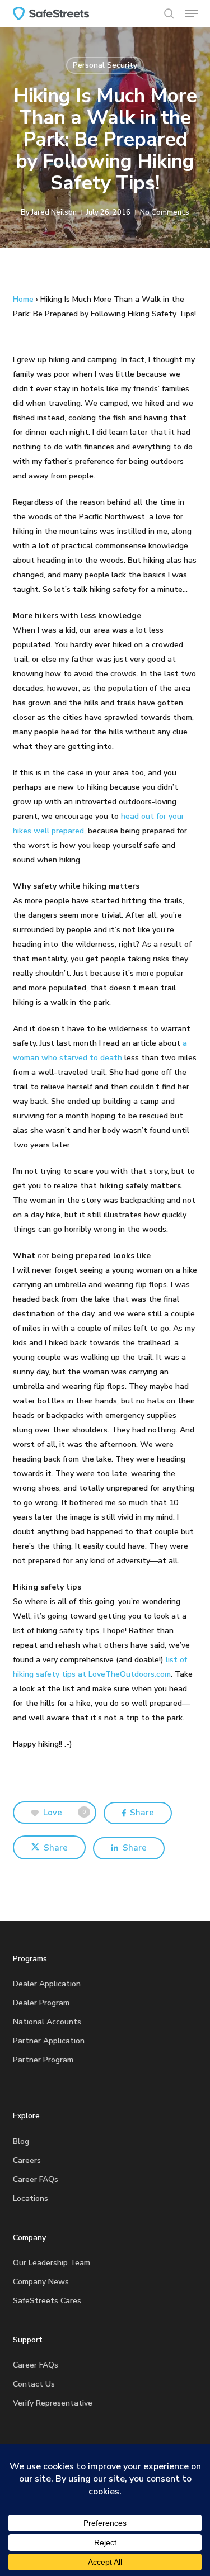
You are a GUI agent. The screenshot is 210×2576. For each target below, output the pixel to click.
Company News (41, 2282)
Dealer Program (41, 2003)
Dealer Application (47, 1984)
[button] (192, 13)
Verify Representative (53, 2403)
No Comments (165, 212)
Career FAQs (36, 2179)
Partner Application (49, 2041)
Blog (21, 2141)
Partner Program (43, 2060)
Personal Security (105, 65)
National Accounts (47, 2022)
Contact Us (34, 2384)
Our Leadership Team (52, 2263)
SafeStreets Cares (47, 2301)
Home (23, 299)
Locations (31, 2198)
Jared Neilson (54, 212)
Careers (27, 2160)
